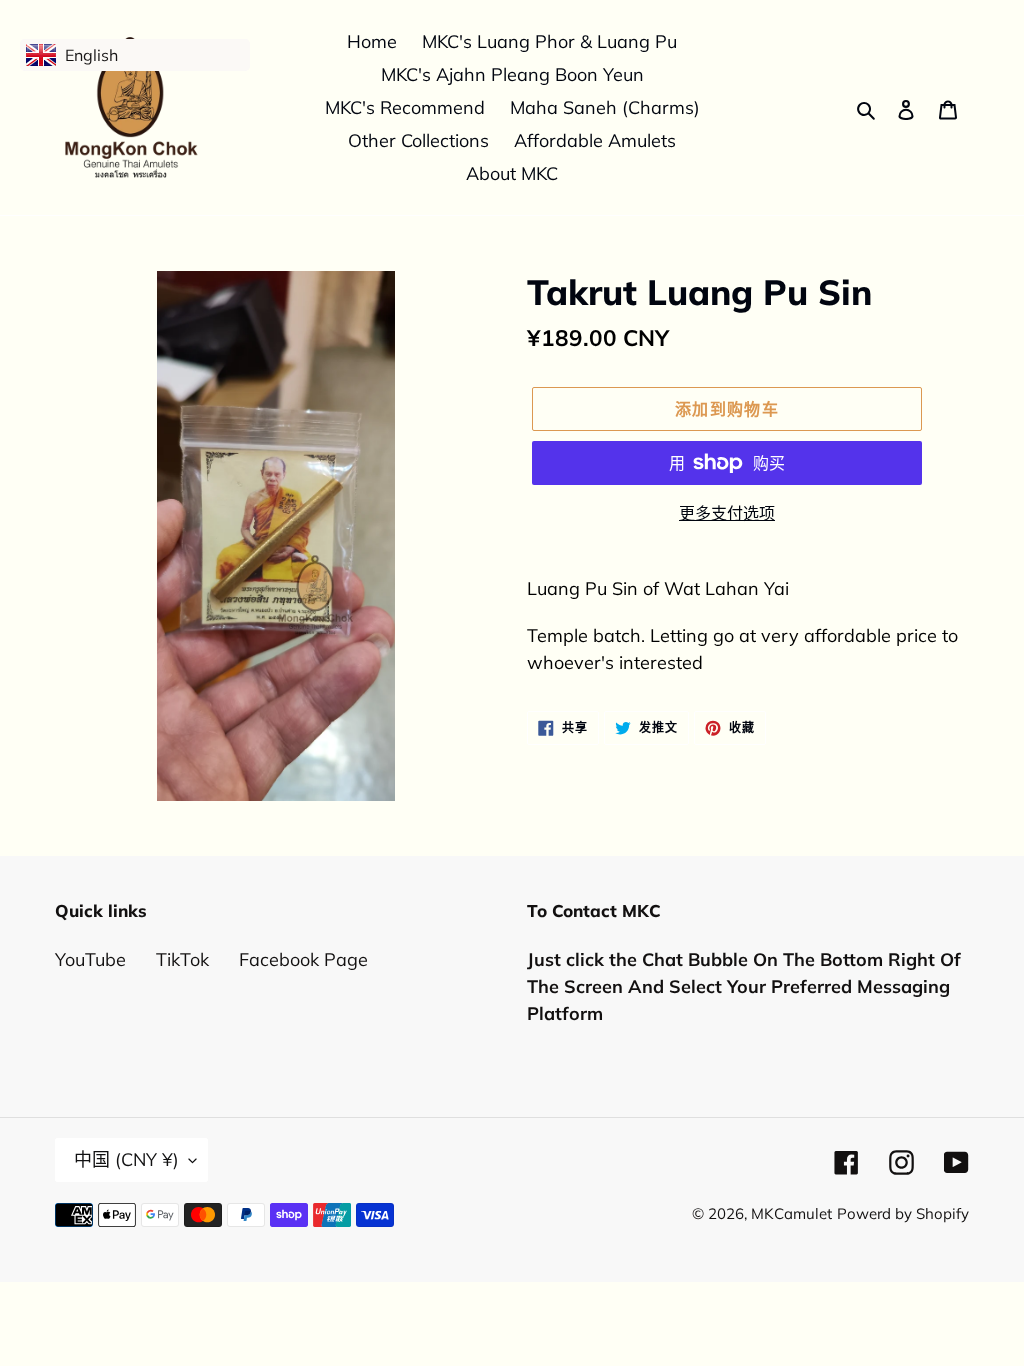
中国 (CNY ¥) (126, 1159)
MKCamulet (791, 1213)
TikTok (182, 959)
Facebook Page (303, 959)
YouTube (90, 959)
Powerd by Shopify (903, 1213)
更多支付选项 (727, 513)
